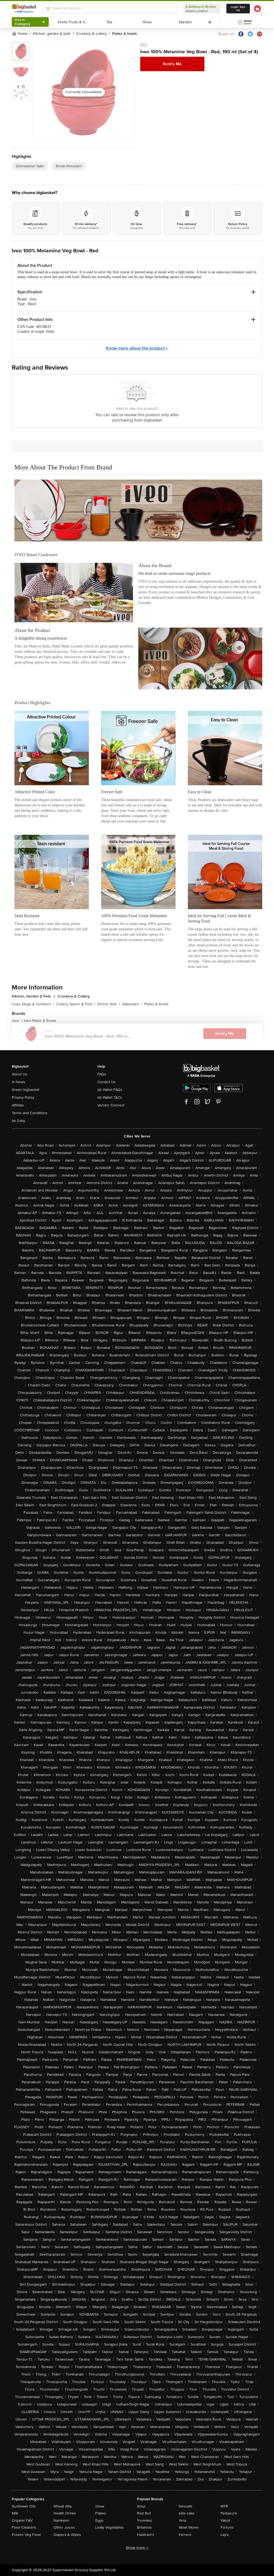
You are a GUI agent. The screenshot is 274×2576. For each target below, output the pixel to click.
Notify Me (172, 64)
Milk (15, 2513)
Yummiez (144, 2520)
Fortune (227, 2527)
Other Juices (64, 2527)
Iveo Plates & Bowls (40, 1021)
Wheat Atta (62, 2506)
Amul (141, 2506)
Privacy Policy (23, 1097)
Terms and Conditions (30, 1113)
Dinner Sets (109, 1004)
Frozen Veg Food (26, 2535)
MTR (224, 2506)
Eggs (99, 2520)
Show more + (137, 2547)
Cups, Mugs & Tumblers (33, 1004)
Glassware (132, 1004)
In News (18, 1082)
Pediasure (229, 2513)
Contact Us (106, 1082)
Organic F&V (22, 2520)
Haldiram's (146, 2535)
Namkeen (61, 2520)
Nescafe (186, 2506)
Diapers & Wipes (67, 2535)
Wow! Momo (189, 2527)
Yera (182, 2520)
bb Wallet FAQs (110, 1090)
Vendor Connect (111, 1105)
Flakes (101, 2513)
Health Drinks (65, 2513)
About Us (20, 1074)
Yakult (225, 2520)
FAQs (102, 1074)
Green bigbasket (26, 1090)
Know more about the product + (137, 348)
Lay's (225, 2535)
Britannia (144, 2527)
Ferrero (185, 2535)
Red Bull (144, 2513)
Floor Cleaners (24, 2527)
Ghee (100, 2506)
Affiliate (18, 1105)
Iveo (144, 44)
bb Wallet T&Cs (110, 1097)
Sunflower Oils (24, 2506)
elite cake (187, 2513)
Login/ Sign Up (238, 9)
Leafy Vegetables (109, 2527)
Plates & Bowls (156, 1004)
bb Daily (18, 1121)
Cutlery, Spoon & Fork (76, 1004)
